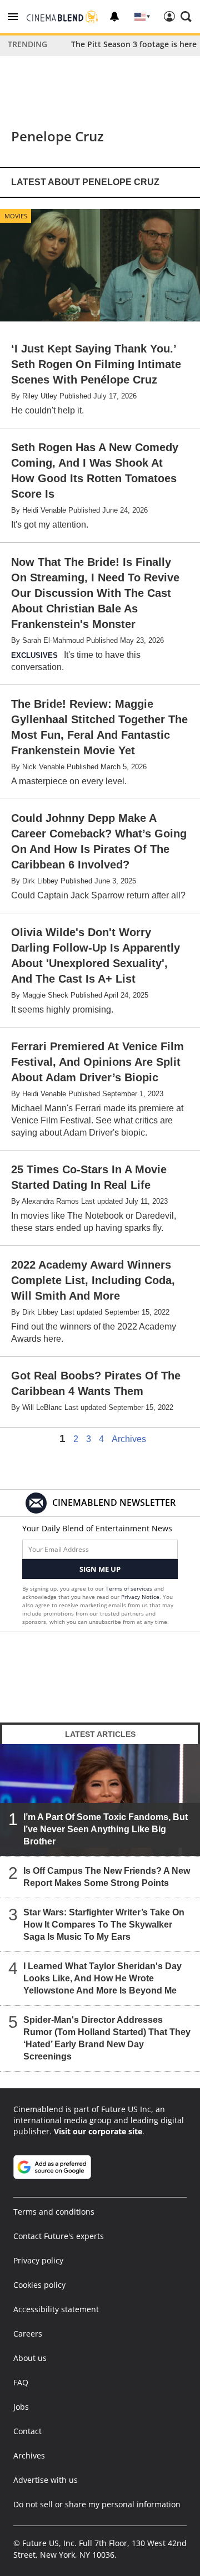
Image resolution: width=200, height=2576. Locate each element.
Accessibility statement (56, 2309)
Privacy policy (38, 2260)
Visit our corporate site (98, 2131)
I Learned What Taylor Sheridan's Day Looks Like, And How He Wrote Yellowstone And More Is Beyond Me (102, 1978)
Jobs (21, 2407)
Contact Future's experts (59, 2236)
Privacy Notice (140, 1597)
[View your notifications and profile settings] (114, 17)
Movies (16, 216)
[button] (13, 17)
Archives (129, 1439)
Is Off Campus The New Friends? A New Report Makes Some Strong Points (107, 1877)
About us (30, 2358)
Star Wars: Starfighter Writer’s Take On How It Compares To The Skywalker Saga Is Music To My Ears (104, 1925)
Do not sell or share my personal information (97, 2504)
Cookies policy (39, 2285)
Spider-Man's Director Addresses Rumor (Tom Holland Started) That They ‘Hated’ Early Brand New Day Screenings (107, 2038)
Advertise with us (46, 2480)
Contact (27, 2431)
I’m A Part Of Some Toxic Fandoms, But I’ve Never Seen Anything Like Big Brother (106, 1829)
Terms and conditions (54, 2212)
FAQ (21, 2382)
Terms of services (130, 1588)
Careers (28, 2334)
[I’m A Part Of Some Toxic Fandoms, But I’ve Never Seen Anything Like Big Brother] (100, 1800)
